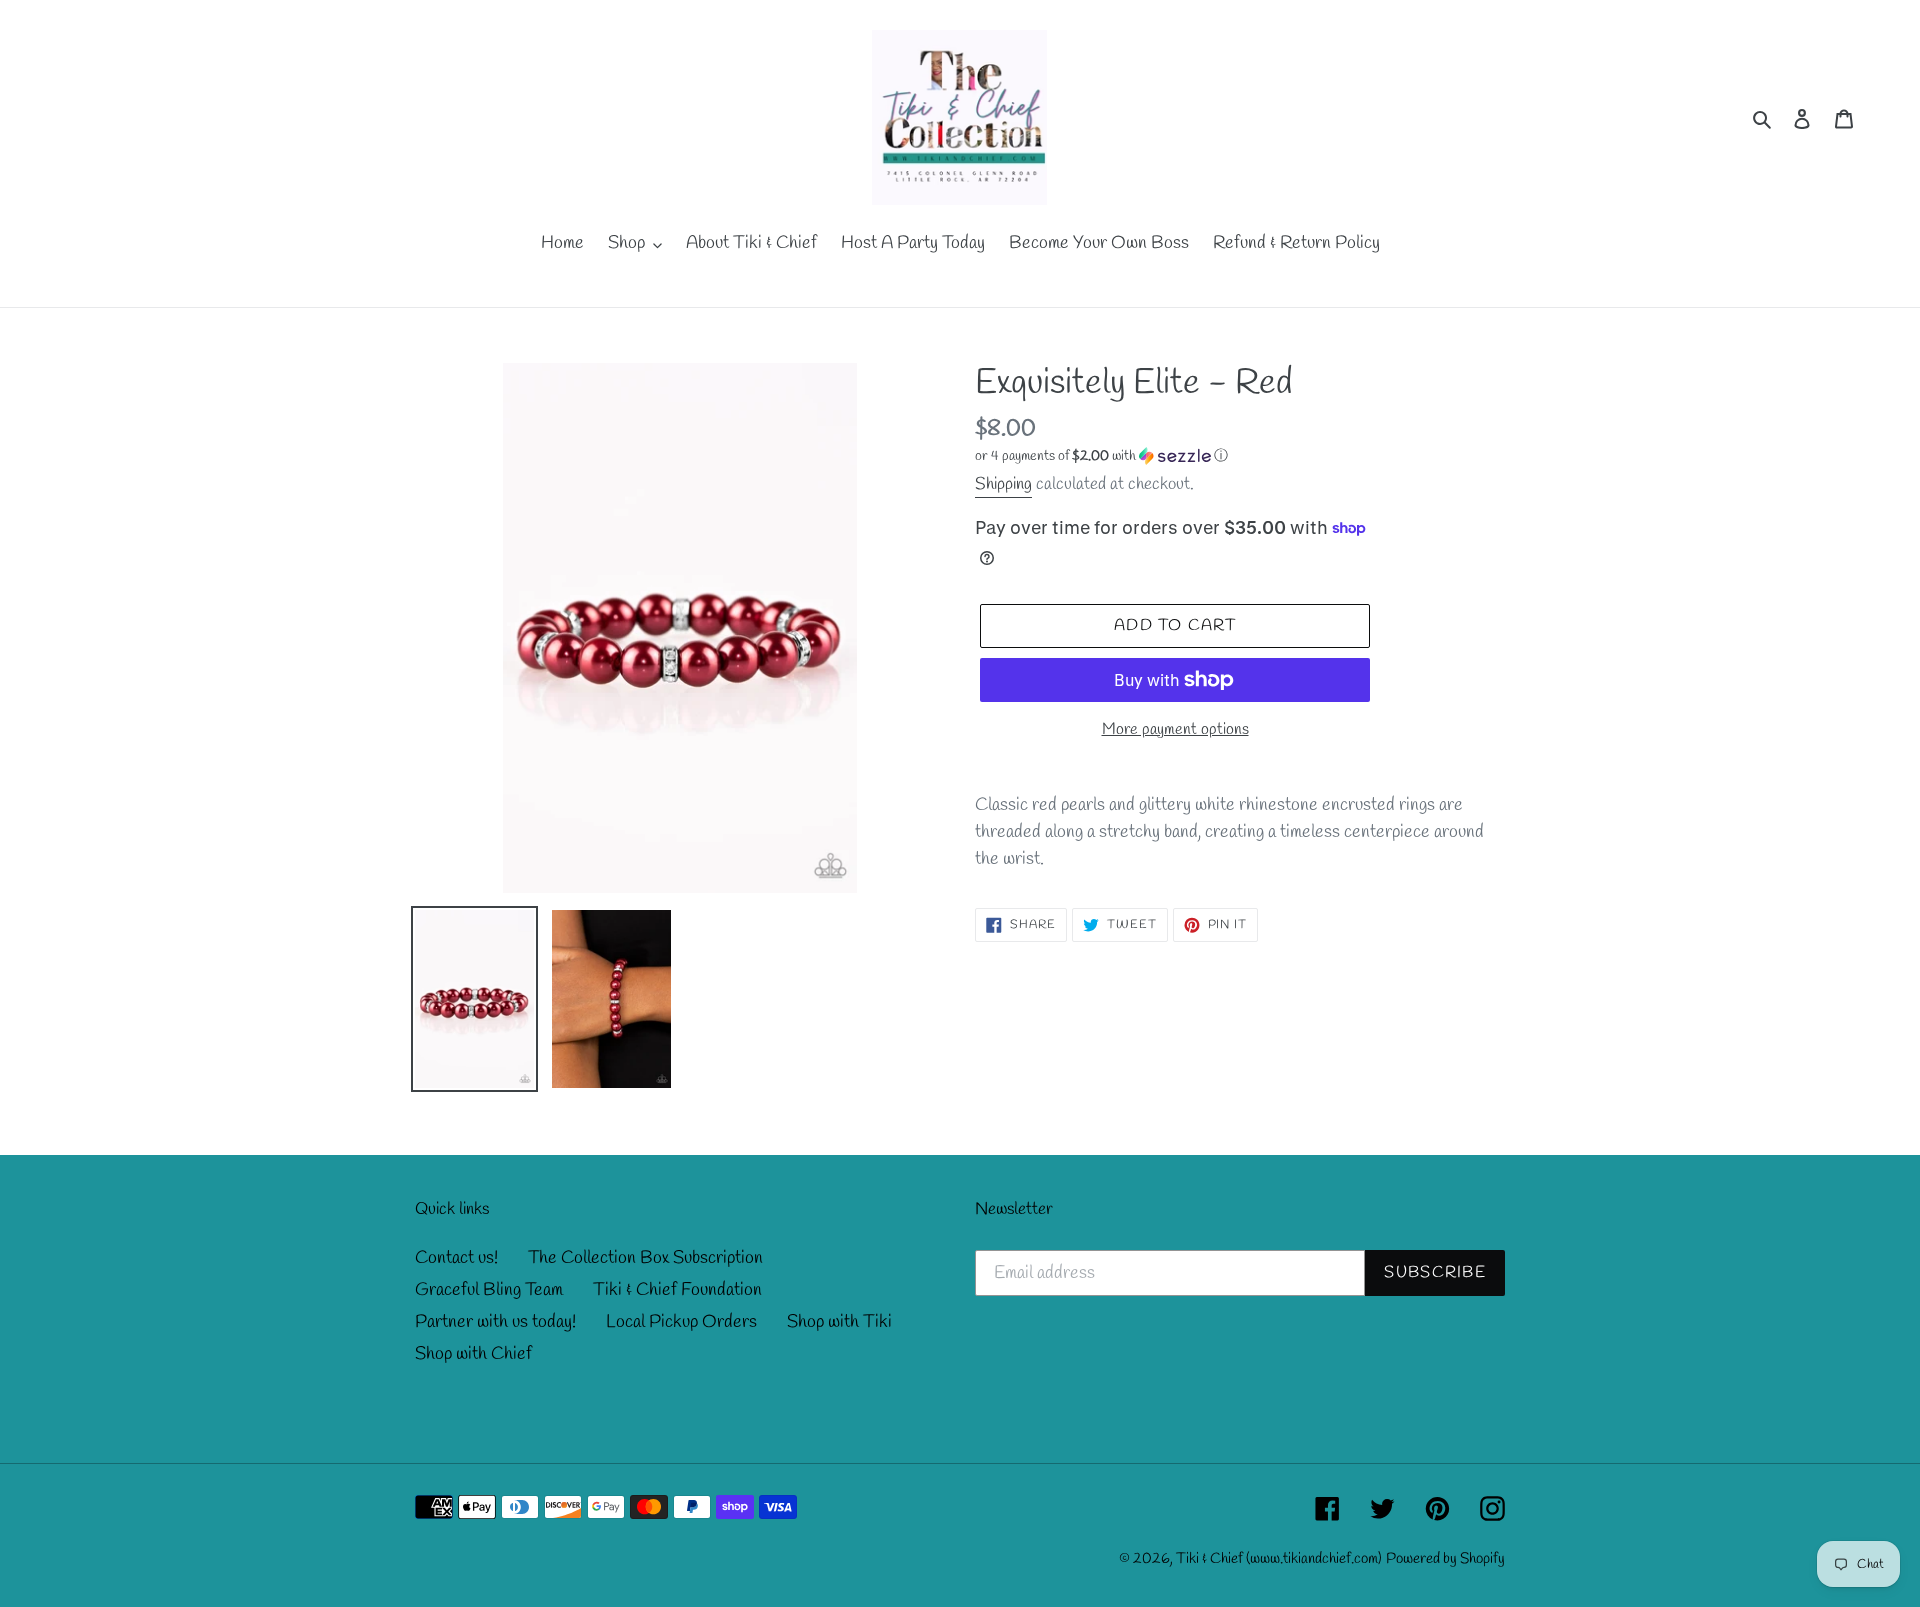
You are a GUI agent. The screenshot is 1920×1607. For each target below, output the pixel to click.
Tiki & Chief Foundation (677, 1290)
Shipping (1003, 484)
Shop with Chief (473, 1354)
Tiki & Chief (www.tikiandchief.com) (1279, 1559)
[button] (1101, 456)
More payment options (1175, 729)
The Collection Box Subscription (645, 1258)
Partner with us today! (495, 1322)
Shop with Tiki (839, 1322)
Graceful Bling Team (489, 1290)
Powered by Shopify (1445, 1559)
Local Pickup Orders (681, 1322)
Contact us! (456, 1258)
